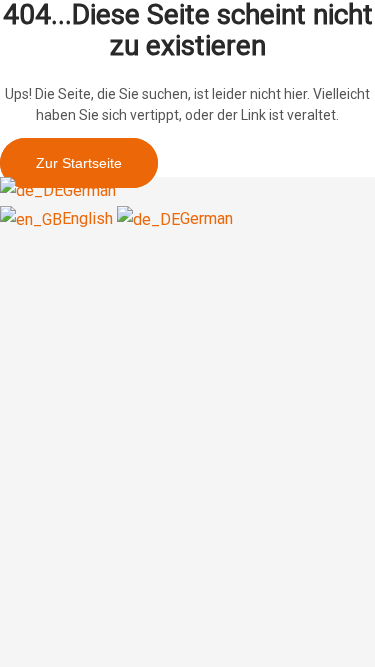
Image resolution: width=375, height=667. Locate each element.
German (89, 190)
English (89, 218)
